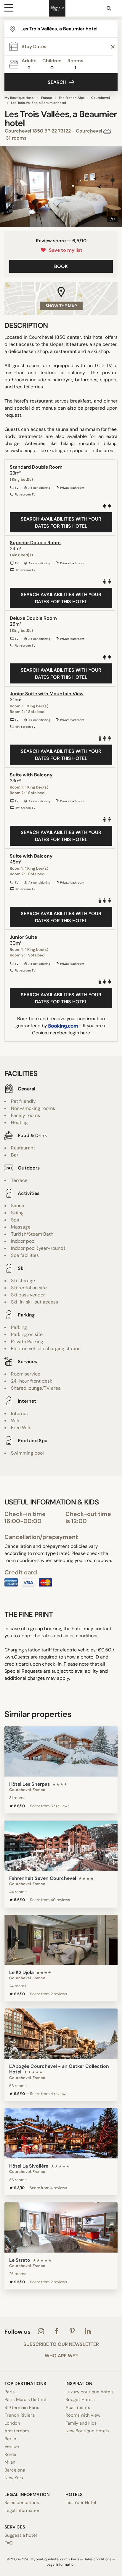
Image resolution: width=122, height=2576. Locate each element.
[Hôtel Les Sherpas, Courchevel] (61, 1751)
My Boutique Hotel (20, 98)
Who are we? (61, 2356)
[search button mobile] (109, 8)
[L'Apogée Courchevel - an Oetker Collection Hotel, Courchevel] (61, 2034)
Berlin (10, 2439)
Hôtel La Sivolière (29, 2166)
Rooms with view (83, 2415)
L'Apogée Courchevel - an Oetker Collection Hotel (59, 2069)
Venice (12, 2446)
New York (14, 2478)
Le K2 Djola (21, 1972)
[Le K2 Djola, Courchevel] (61, 1940)
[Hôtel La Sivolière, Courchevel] (61, 2133)
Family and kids (81, 2423)
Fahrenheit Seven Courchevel (43, 1878)
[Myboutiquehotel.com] (57, 8)
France (47, 98)
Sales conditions (22, 2503)
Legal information (23, 2510)
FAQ (9, 2543)
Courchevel (101, 98)
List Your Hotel (81, 2503)
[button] (7, 187)
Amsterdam (17, 2431)
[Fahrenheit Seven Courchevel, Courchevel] (61, 1846)
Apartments (78, 2407)
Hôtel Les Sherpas (29, 1784)
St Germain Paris (22, 2407)
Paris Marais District (26, 2400)
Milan (10, 2462)
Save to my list (64, 250)
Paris (10, 2392)
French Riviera (20, 2415)
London (12, 2423)
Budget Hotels (80, 2400)
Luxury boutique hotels (90, 2392)
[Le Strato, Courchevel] (61, 2227)
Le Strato (20, 2260)
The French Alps (72, 98)
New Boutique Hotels (87, 2431)
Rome (10, 2454)
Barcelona (15, 2470)
